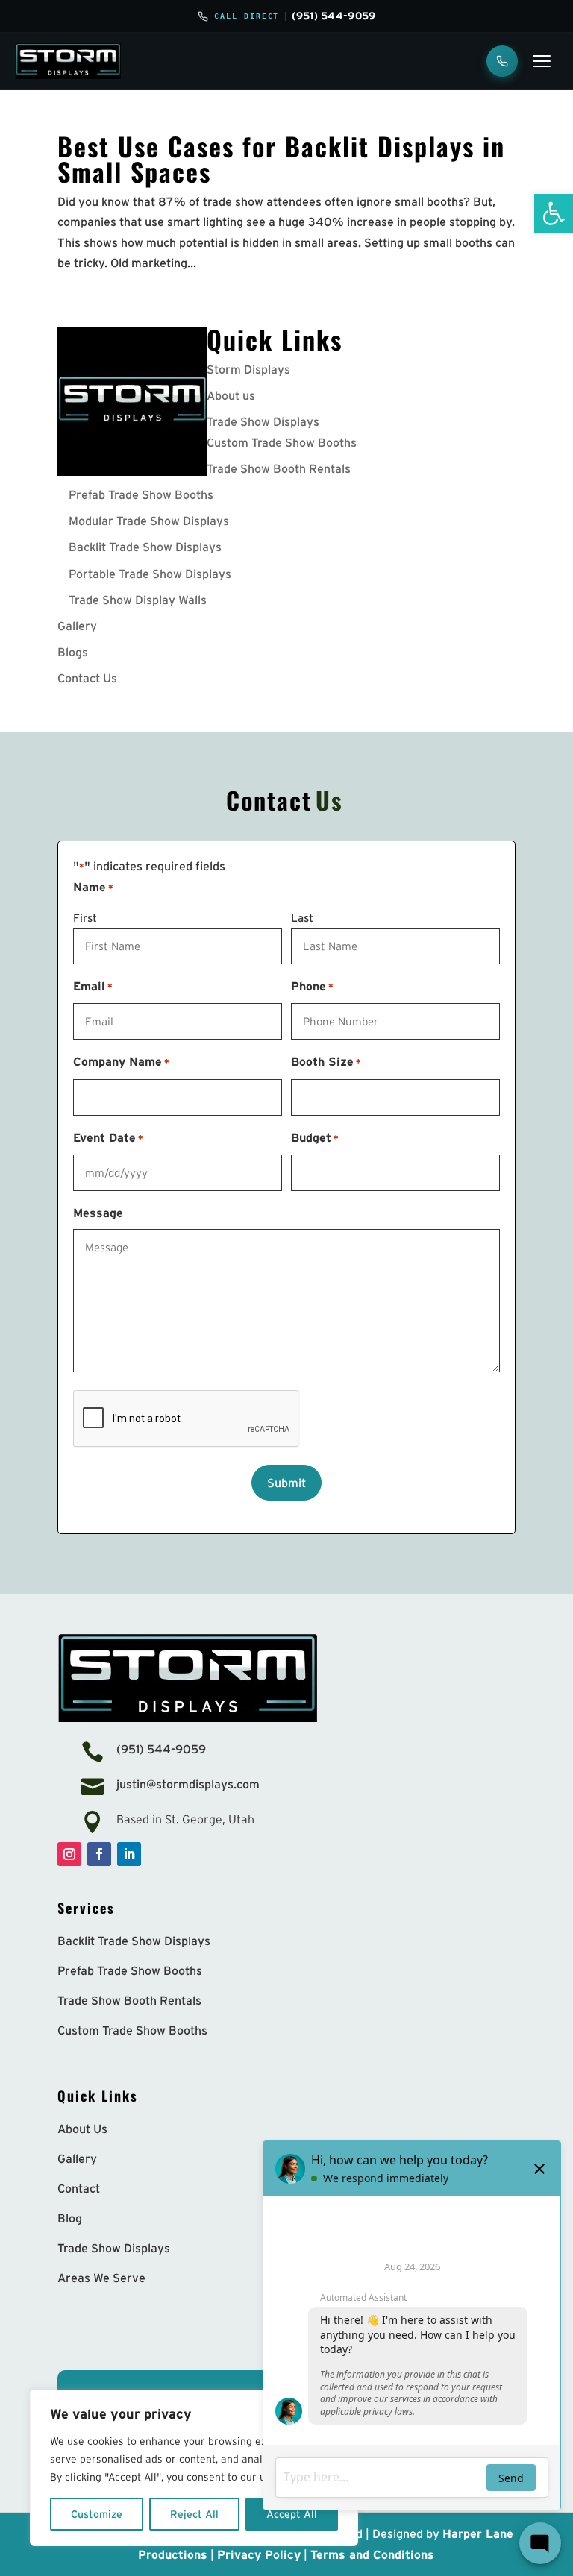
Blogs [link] (73, 652)
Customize (97, 2514)
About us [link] (231, 395)
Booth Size (326, 1061)
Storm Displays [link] (248, 369)
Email (93, 986)
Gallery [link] (77, 626)
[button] (69, 1854)
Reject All (194, 2514)
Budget (315, 1137)
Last (302, 918)
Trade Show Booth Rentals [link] (279, 468)
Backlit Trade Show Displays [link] (145, 547)
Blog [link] (70, 2218)
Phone (312, 986)
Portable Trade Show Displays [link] (150, 574)
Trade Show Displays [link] (263, 421)
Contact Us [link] (87, 678)
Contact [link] (79, 2188)
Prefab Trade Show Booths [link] (141, 494)
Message (98, 1213)
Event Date (108, 1137)
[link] (554, 213)
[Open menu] (542, 61)
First (85, 918)
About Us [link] (82, 2129)
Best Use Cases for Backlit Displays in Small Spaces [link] (281, 158)
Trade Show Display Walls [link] (138, 600)
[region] (194, 2468)
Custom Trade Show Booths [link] (282, 442)
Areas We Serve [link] (101, 2278)
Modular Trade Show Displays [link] (149, 521)
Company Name (121, 1061)
